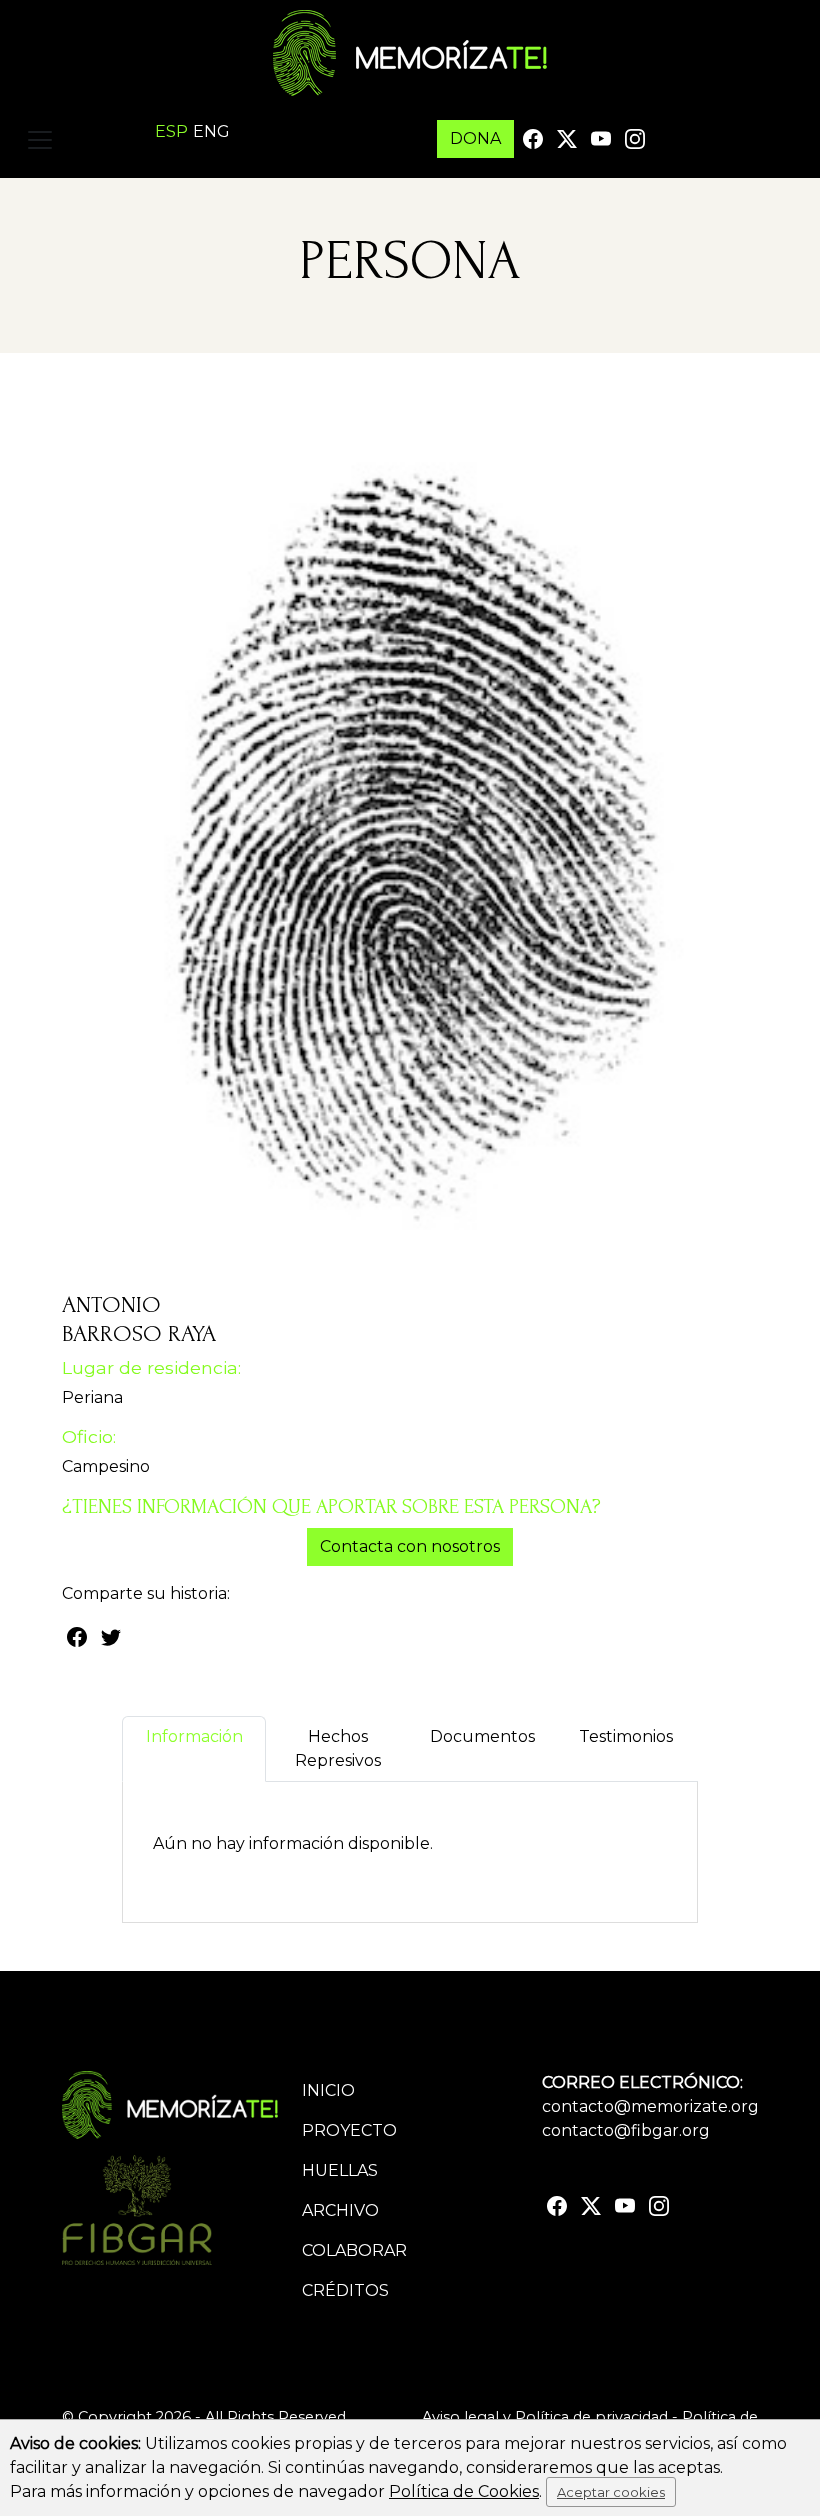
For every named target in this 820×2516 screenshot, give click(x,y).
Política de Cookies (464, 2491)
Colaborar (354, 2250)
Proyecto (349, 2130)
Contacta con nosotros (410, 1546)
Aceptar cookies (611, 2492)
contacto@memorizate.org (650, 2106)
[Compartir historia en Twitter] (111, 1635)
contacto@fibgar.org (626, 2130)
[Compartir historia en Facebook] (77, 1635)
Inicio (328, 2090)
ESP (171, 131)
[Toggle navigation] (40, 140)
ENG (211, 131)
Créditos (345, 2290)
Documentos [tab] (482, 1736)
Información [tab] (194, 1736)
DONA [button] (475, 138)
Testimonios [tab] (626, 1736)
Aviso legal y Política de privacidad (545, 2417)
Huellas (340, 2170)
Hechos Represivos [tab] (338, 1748)
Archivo (340, 2210)
